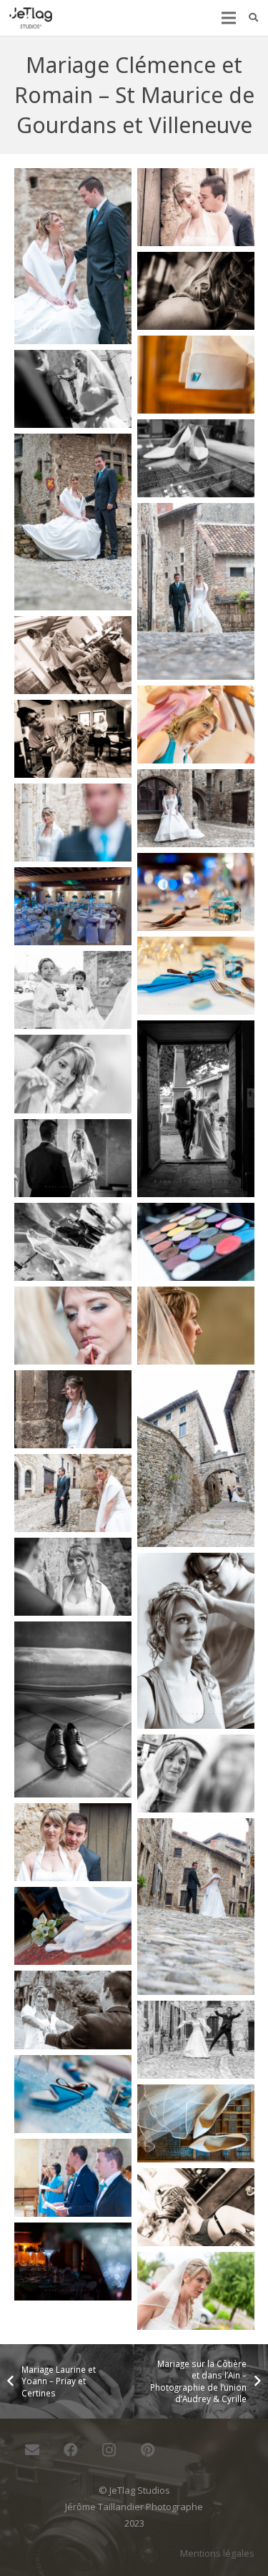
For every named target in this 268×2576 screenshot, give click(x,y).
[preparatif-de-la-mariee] (196, 1641)
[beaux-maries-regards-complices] (73, 257)
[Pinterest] (148, 2450)
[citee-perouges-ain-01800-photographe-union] (196, 591)
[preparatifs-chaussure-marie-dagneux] (73, 1710)
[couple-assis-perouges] (196, 808)
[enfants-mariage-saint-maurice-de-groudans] (73, 990)
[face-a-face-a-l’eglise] (73, 1158)
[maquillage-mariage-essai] (196, 1242)
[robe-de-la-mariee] (73, 1926)
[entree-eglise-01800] (196, 1109)
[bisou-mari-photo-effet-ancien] (196, 207)
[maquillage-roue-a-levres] (73, 1326)
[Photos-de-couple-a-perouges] (73, 1577)
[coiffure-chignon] (73, 655)
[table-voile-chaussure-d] (196, 2123)
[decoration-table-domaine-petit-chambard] (73, 906)
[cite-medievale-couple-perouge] (73, 522)
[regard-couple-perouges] (73, 1842)
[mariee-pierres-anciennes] (73, 1409)
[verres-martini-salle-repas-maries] (73, 2262)
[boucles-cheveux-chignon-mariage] (196, 291)
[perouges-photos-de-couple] (196, 1459)
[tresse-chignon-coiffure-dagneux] (196, 2207)
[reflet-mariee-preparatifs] (196, 1774)
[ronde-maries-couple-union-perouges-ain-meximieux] (73, 2010)
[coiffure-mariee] (196, 724)
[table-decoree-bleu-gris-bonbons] (73, 2094)
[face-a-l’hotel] (73, 1242)
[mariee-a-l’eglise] (196, 1326)
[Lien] (31, 18)
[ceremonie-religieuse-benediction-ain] (73, 389)
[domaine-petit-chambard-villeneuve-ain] (196, 976)
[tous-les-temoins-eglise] (73, 2178)
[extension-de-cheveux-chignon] (73, 1074)
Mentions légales (217, 2553)
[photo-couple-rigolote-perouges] (73, 1493)
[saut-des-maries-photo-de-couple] (196, 2040)
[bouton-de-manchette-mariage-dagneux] (196, 375)
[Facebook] (71, 2450)
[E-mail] (32, 2450)
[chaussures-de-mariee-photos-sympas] (196, 458)
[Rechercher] (253, 18)
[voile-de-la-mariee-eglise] (196, 2291)
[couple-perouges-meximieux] (73, 823)
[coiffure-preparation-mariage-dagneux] (73, 739)
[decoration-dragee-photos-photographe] (196, 892)
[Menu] (228, 18)
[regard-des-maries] (196, 1907)
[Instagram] (109, 2450)
